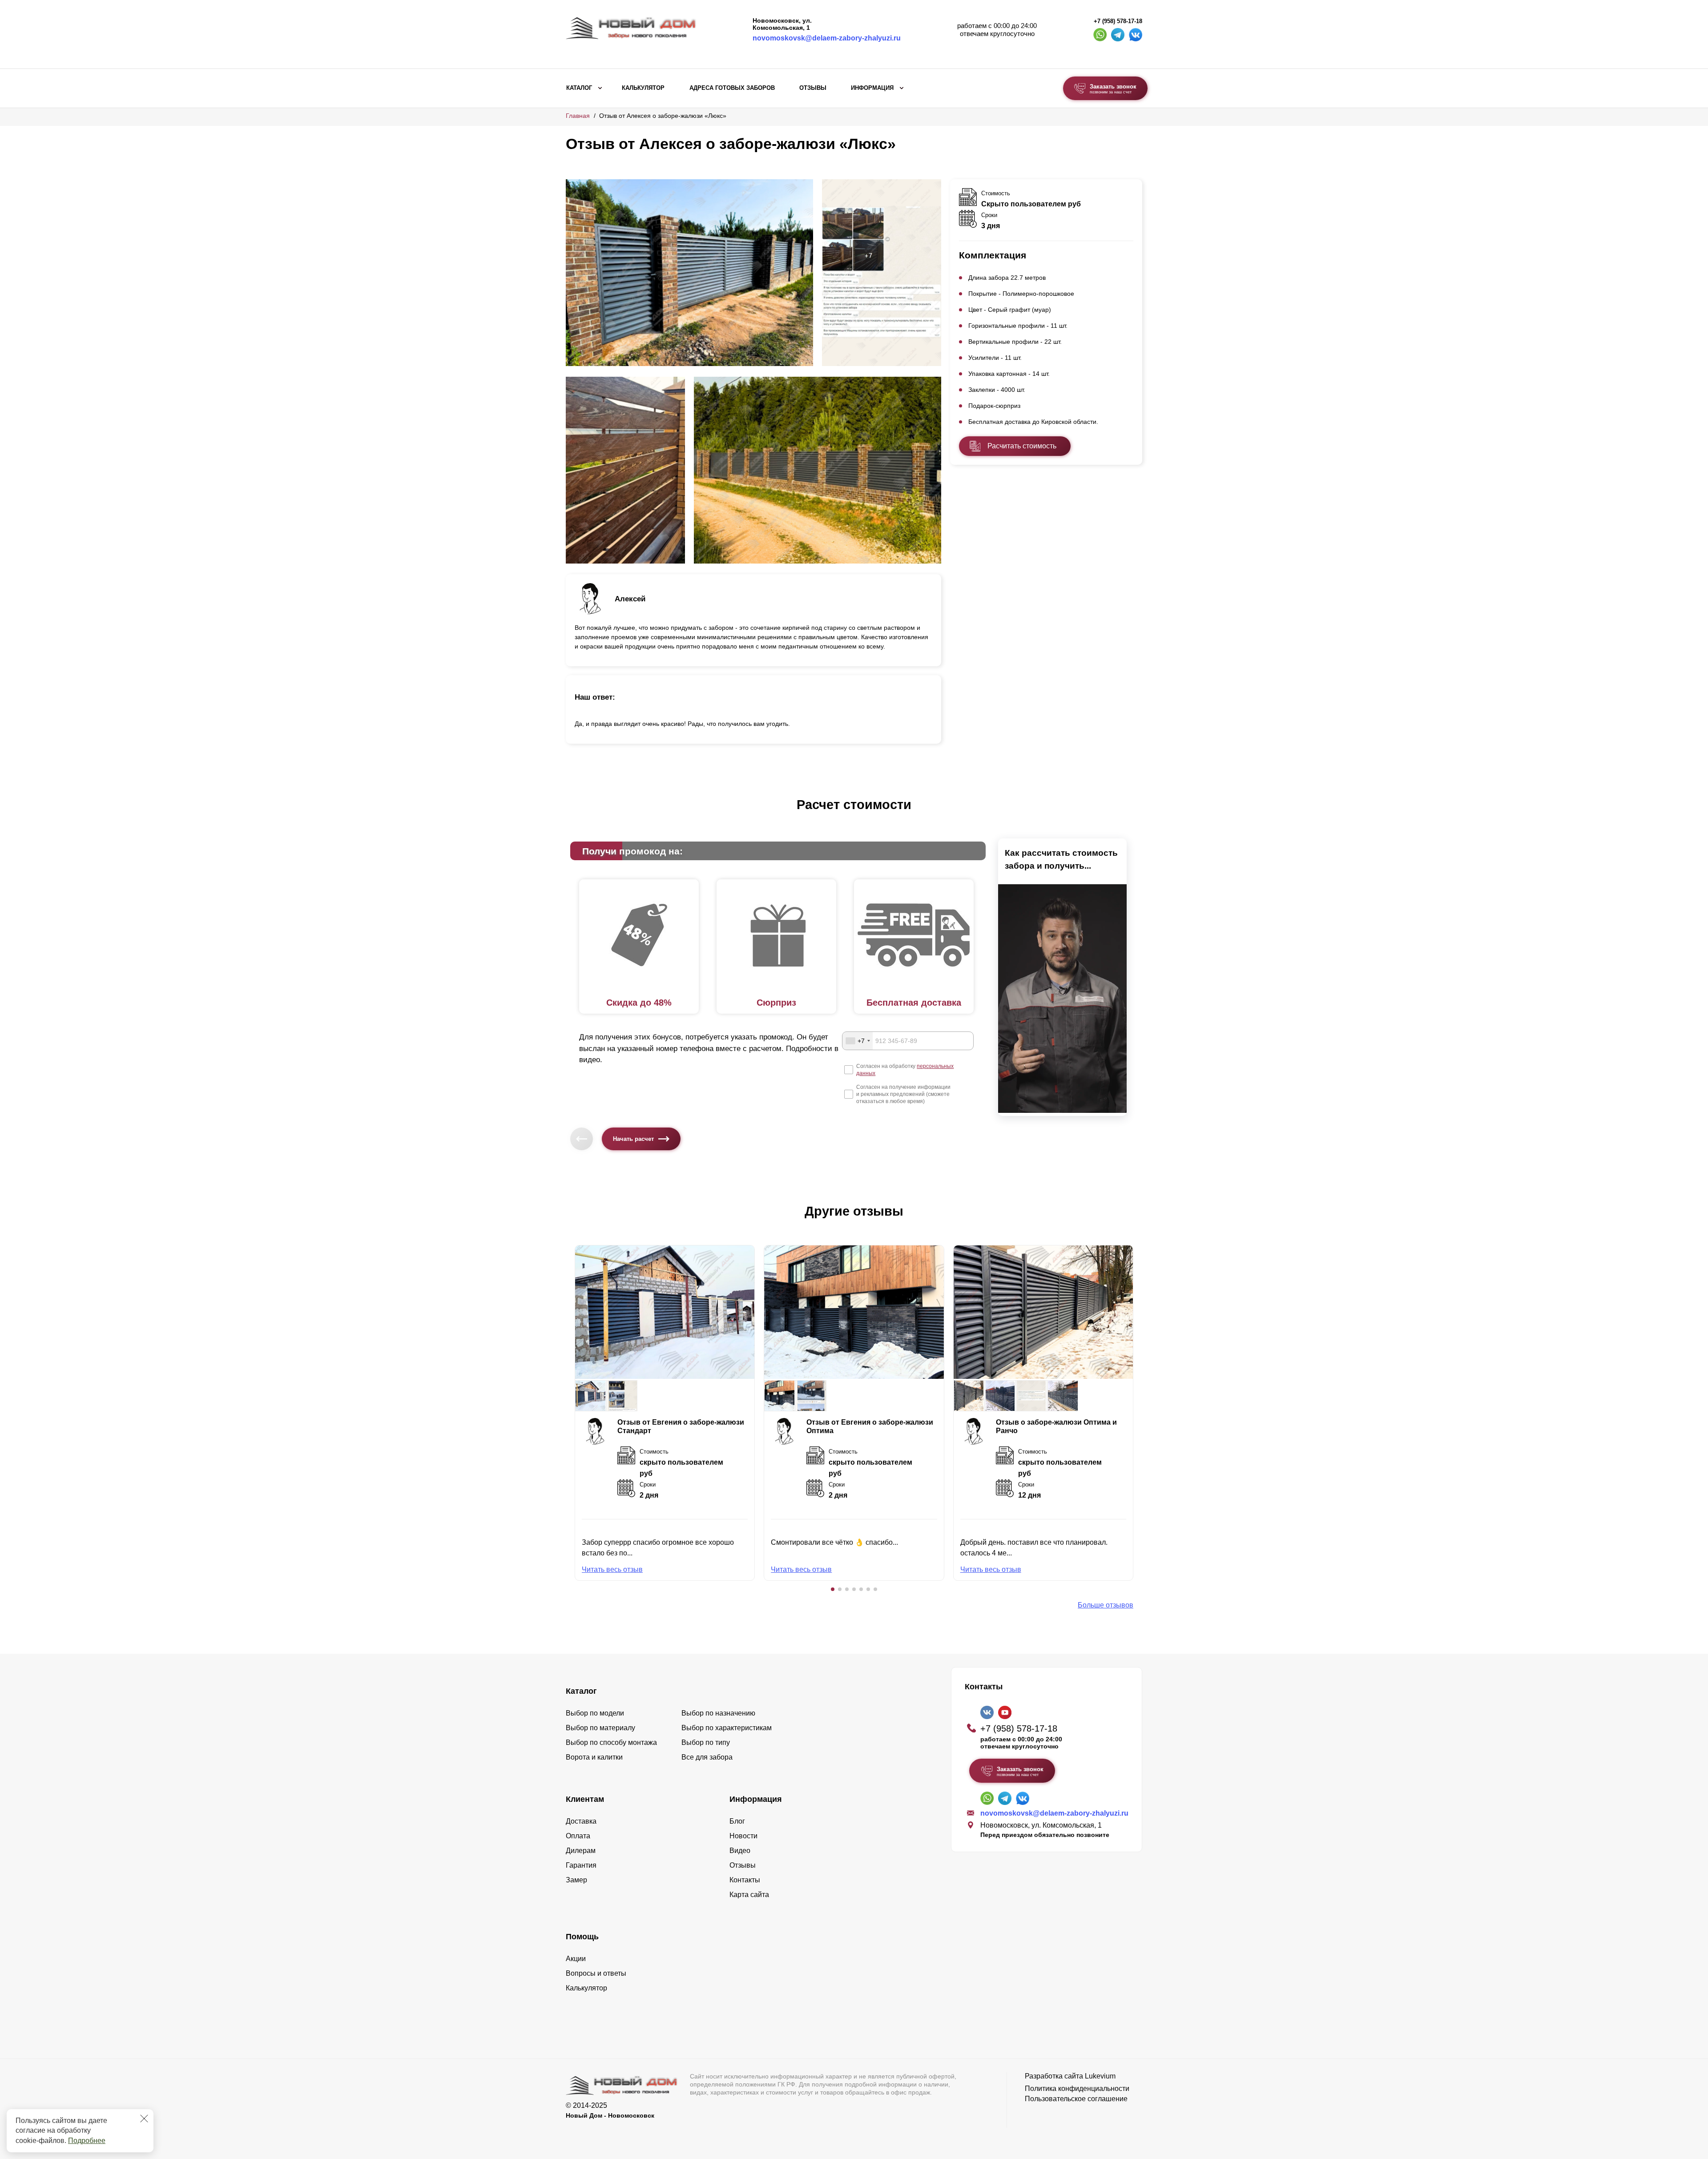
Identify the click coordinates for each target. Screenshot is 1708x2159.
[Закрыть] (144, 2119)
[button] (833, 1589)
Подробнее (87, 2141)
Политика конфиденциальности (1077, 2089)
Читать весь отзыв (612, 1569)
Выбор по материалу (600, 1728)
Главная (578, 116)
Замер (576, 1880)
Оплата (578, 1836)
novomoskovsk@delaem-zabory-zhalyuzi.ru (827, 38)
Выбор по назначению (718, 1713)
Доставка (581, 1821)
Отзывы (813, 88)
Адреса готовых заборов (732, 88)
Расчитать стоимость (1022, 446)
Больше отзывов (1106, 1605)
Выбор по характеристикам (727, 1728)
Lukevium (1100, 2076)
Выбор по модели (595, 1713)
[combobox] (858, 1041)
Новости (743, 1836)
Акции (576, 1959)
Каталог (579, 88)
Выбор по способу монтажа (611, 1742)
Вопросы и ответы (596, 1973)
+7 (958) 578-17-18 (1118, 21)
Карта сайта (749, 1895)
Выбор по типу (706, 1742)
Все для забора (707, 1757)
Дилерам (581, 1851)
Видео (740, 1851)
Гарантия (581, 1865)
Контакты (745, 1880)
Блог (737, 1821)
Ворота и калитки (594, 1757)
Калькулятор (643, 88)
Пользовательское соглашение (1076, 2099)
